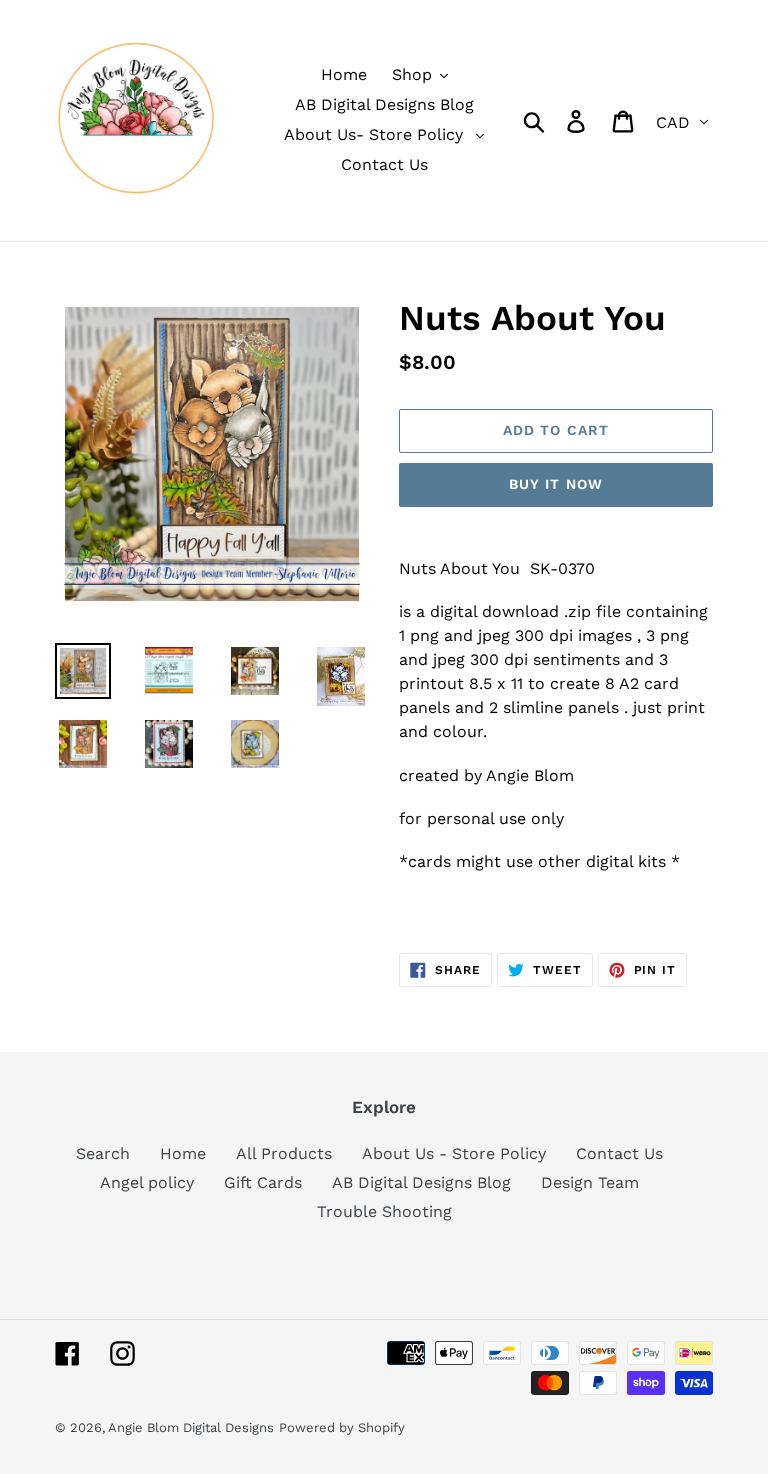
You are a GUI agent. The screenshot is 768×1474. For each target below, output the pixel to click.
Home (183, 1153)
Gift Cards (263, 1182)
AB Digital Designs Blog (421, 1182)
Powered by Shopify (342, 1427)
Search (103, 1153)
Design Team (590, 1182)
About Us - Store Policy (454, 1153)
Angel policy (147, 1182)
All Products (284, 1153)
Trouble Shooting (384, 1211)
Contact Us (619, 1153)
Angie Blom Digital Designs (191, 1427)
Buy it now (556, 484)
